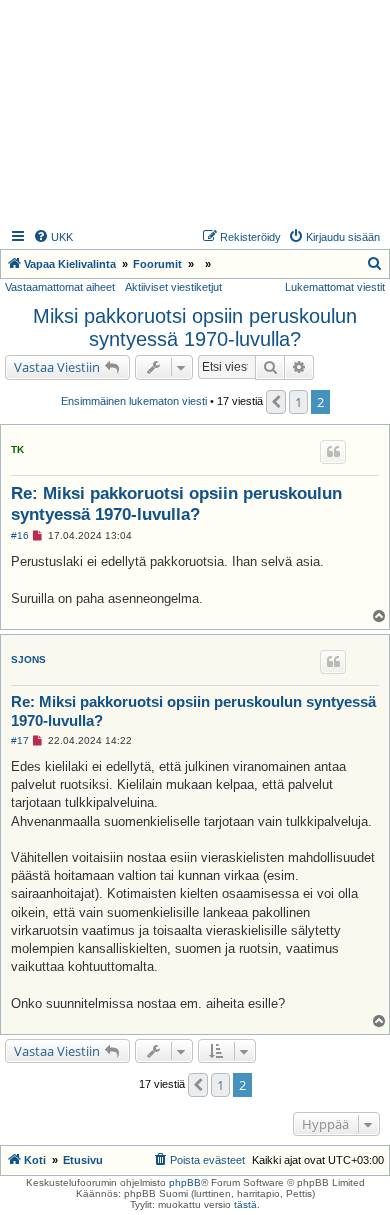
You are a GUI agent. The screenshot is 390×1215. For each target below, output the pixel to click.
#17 (20, 740)
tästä (245, 1204)
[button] (276, 402)
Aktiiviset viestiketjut (173, 287)
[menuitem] (53, 237)
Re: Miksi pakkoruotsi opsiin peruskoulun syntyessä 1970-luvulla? (176, 504)
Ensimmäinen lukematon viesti (134, 401)
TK (17, 449)
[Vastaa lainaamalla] (333, 452)
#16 (20, 535)
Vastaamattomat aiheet (60, 287)
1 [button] (298, 402)
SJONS (28, 659)
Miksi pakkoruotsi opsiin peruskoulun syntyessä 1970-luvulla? (195, 327)
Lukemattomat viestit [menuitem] (335, 287)
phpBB (185, 1182)
